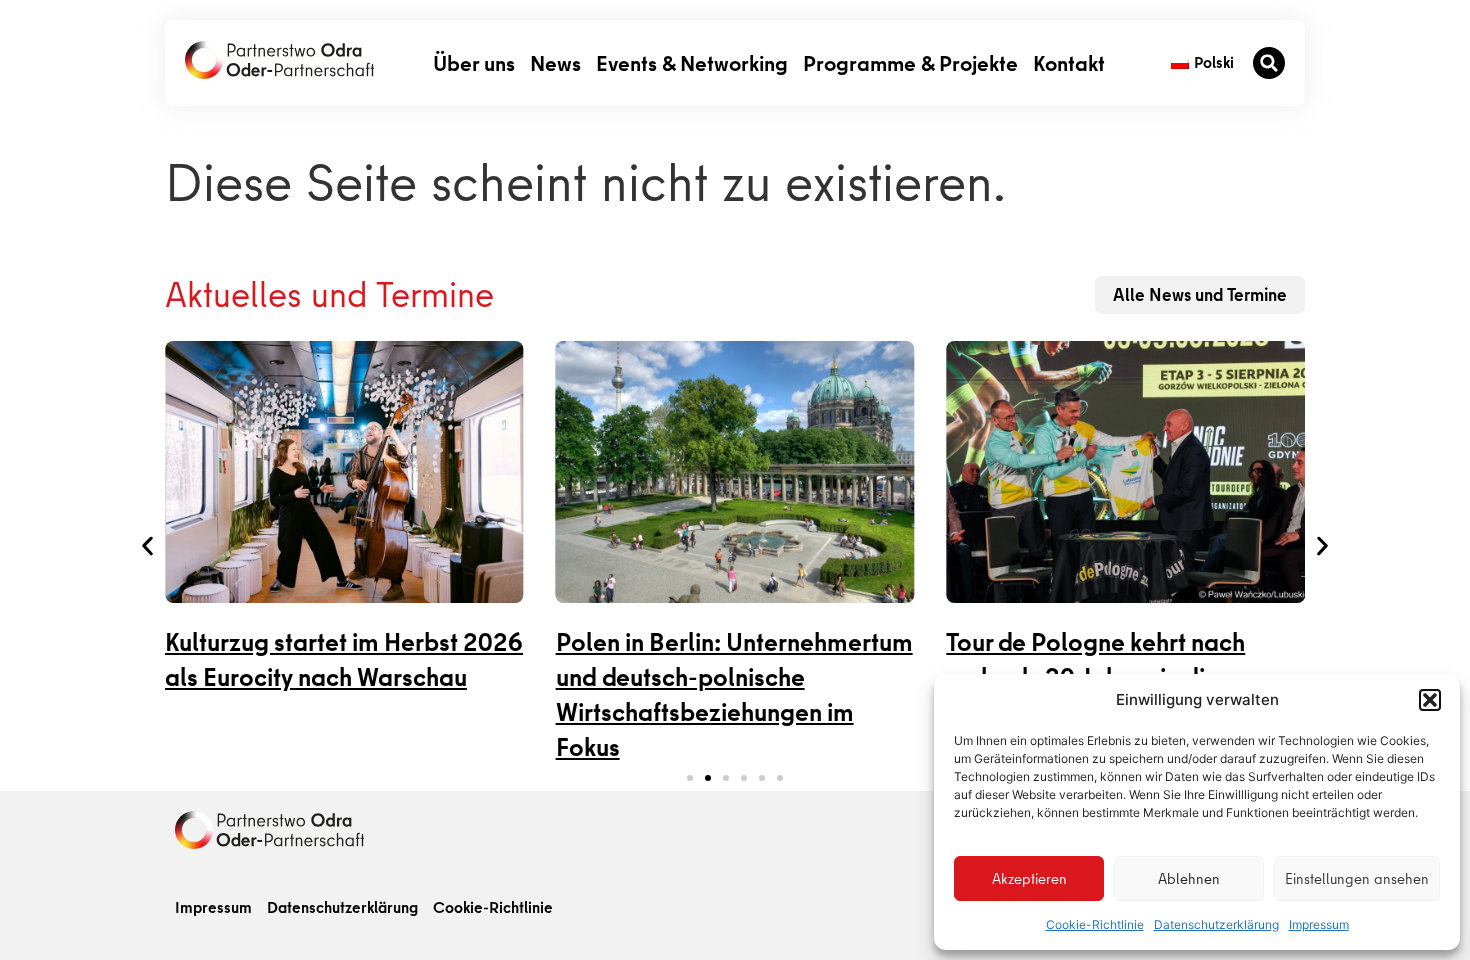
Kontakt (1069, 62)
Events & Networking (692, 62)
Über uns (474, 62)
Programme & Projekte (910, 62)
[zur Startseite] (279, 60)
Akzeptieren (1029, 879)
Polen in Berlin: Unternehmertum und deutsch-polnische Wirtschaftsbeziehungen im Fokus (734, 695)
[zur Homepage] (269, 830)
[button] (1430, 700)
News (555, 62)
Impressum (1319, 924)
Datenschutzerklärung (1216, 924)
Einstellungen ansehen (1357, 879)
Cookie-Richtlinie (1095, 924)
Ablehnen (1189, 879)
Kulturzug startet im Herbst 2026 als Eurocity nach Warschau (344, 660)
